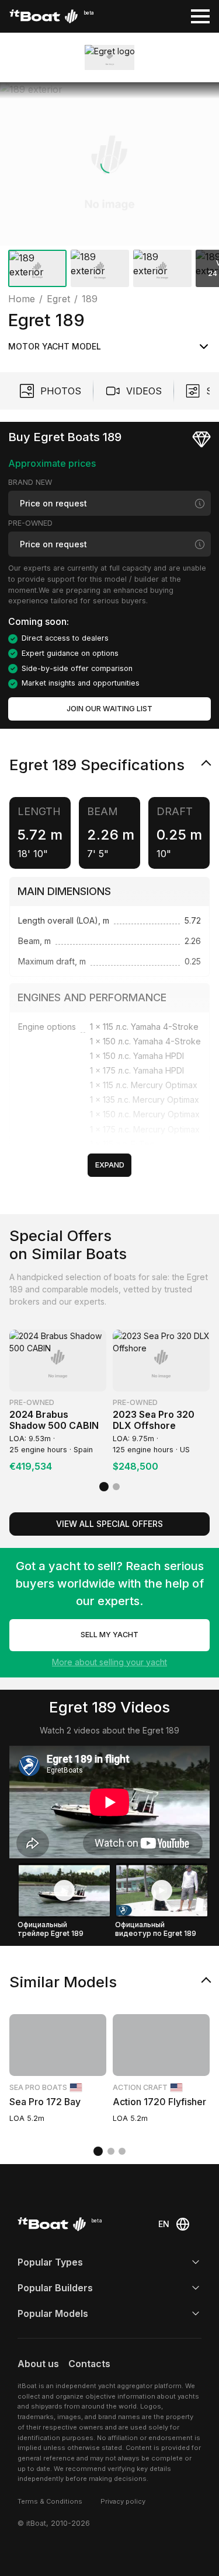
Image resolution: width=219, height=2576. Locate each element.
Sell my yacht (109, 1635)
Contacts (89, 2364)
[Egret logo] (110, 57)
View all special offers (109, 1524)
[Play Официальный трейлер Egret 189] (64, 1890)
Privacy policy (123, 2501)
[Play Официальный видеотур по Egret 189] (162, 1890)
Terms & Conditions (50, 2501)
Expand (110, 1165)
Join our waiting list (109, 709)
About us (38, 2364)
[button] (109, 164)
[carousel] (109, 187)
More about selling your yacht (109, 1662)
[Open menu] (200, 16)
